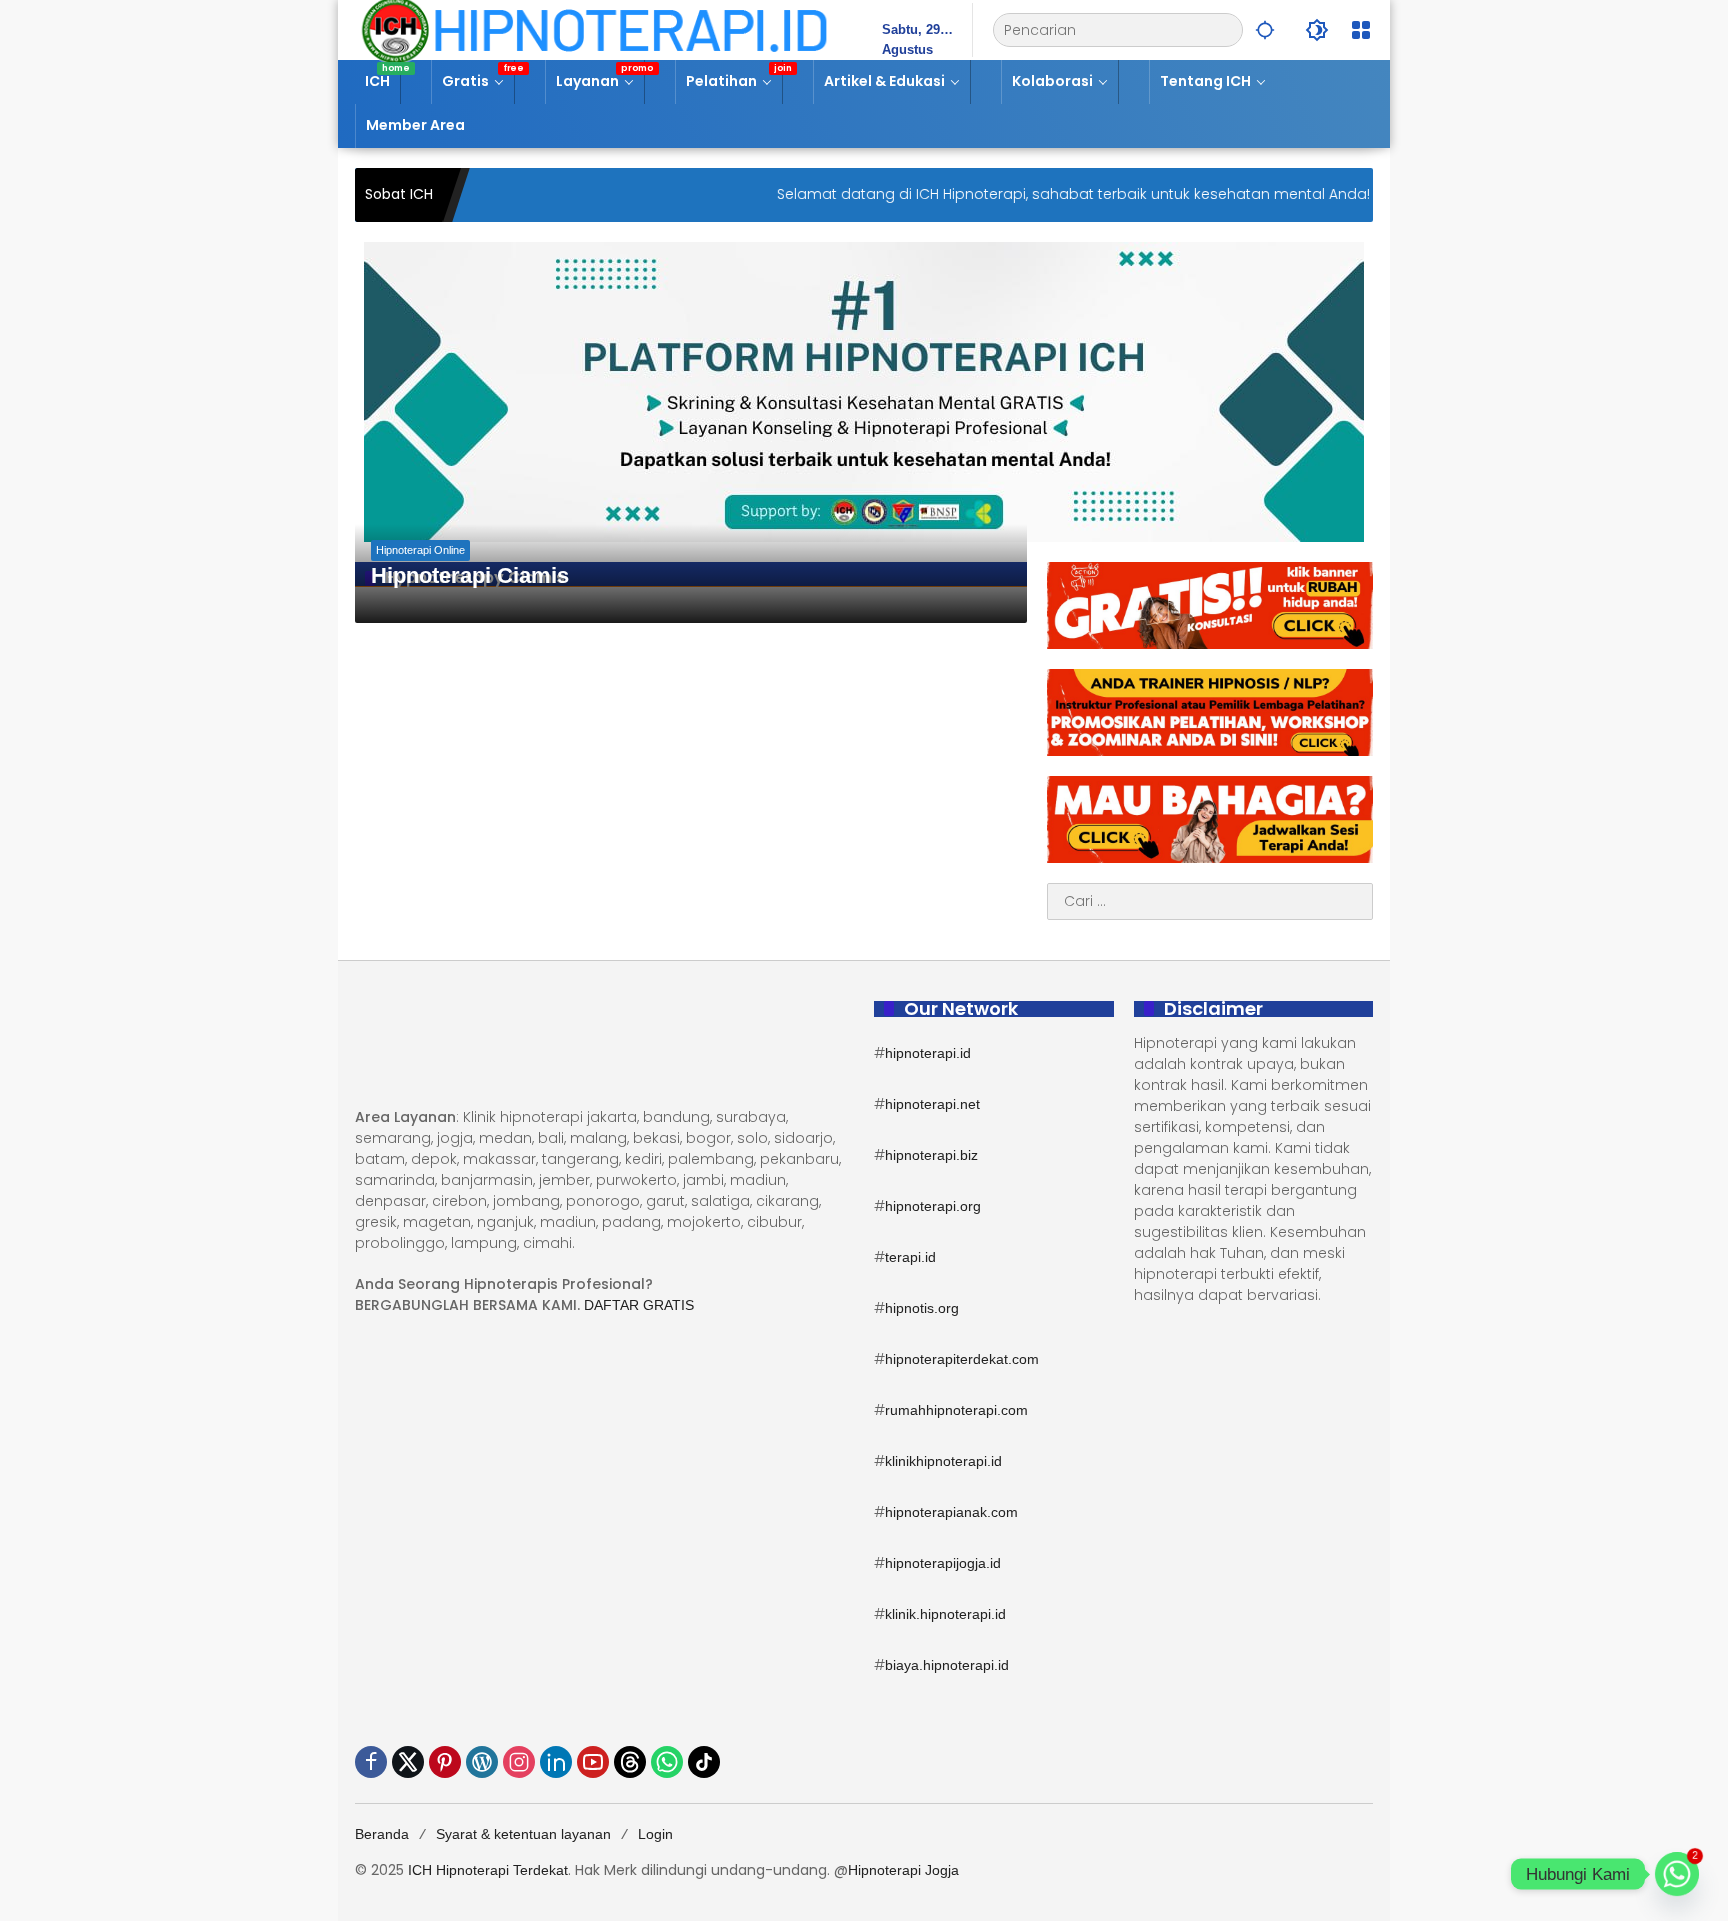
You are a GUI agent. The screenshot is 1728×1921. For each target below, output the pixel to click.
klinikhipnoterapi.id (943, 1461)
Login (655, 1834)
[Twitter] (408, 1762)
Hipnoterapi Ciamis (470, 575)
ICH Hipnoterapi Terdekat (488, 1870)
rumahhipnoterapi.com (956, 1410)
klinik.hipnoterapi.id (945, 1614)
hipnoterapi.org (933, 1206)
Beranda (382, 1834)
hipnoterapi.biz (931, 1155)
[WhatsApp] (667, 1762)
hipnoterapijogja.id (943, 1563)
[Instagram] (519, 1762)
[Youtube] (593, 1762)
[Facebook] (371, 1762)
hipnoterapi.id (928, 1053)
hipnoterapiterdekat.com (962, 1359)
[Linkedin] (556, 1762)
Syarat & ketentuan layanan (523, 1834)
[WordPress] (482, 1762)
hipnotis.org (922, 1308)
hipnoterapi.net (932, 1104)
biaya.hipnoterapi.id (947, 1665)
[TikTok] (704, 1762)
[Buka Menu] (1361, 30)
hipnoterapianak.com (951, 1512)
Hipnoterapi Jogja (903, 1870)
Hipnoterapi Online (420, 550)
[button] (1265, 30)
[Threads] (630, 1762)
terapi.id (910, 1257)
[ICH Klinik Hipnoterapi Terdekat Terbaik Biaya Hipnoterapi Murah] (594, 29)
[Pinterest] (445, 1762)
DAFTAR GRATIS (639, 1305)
